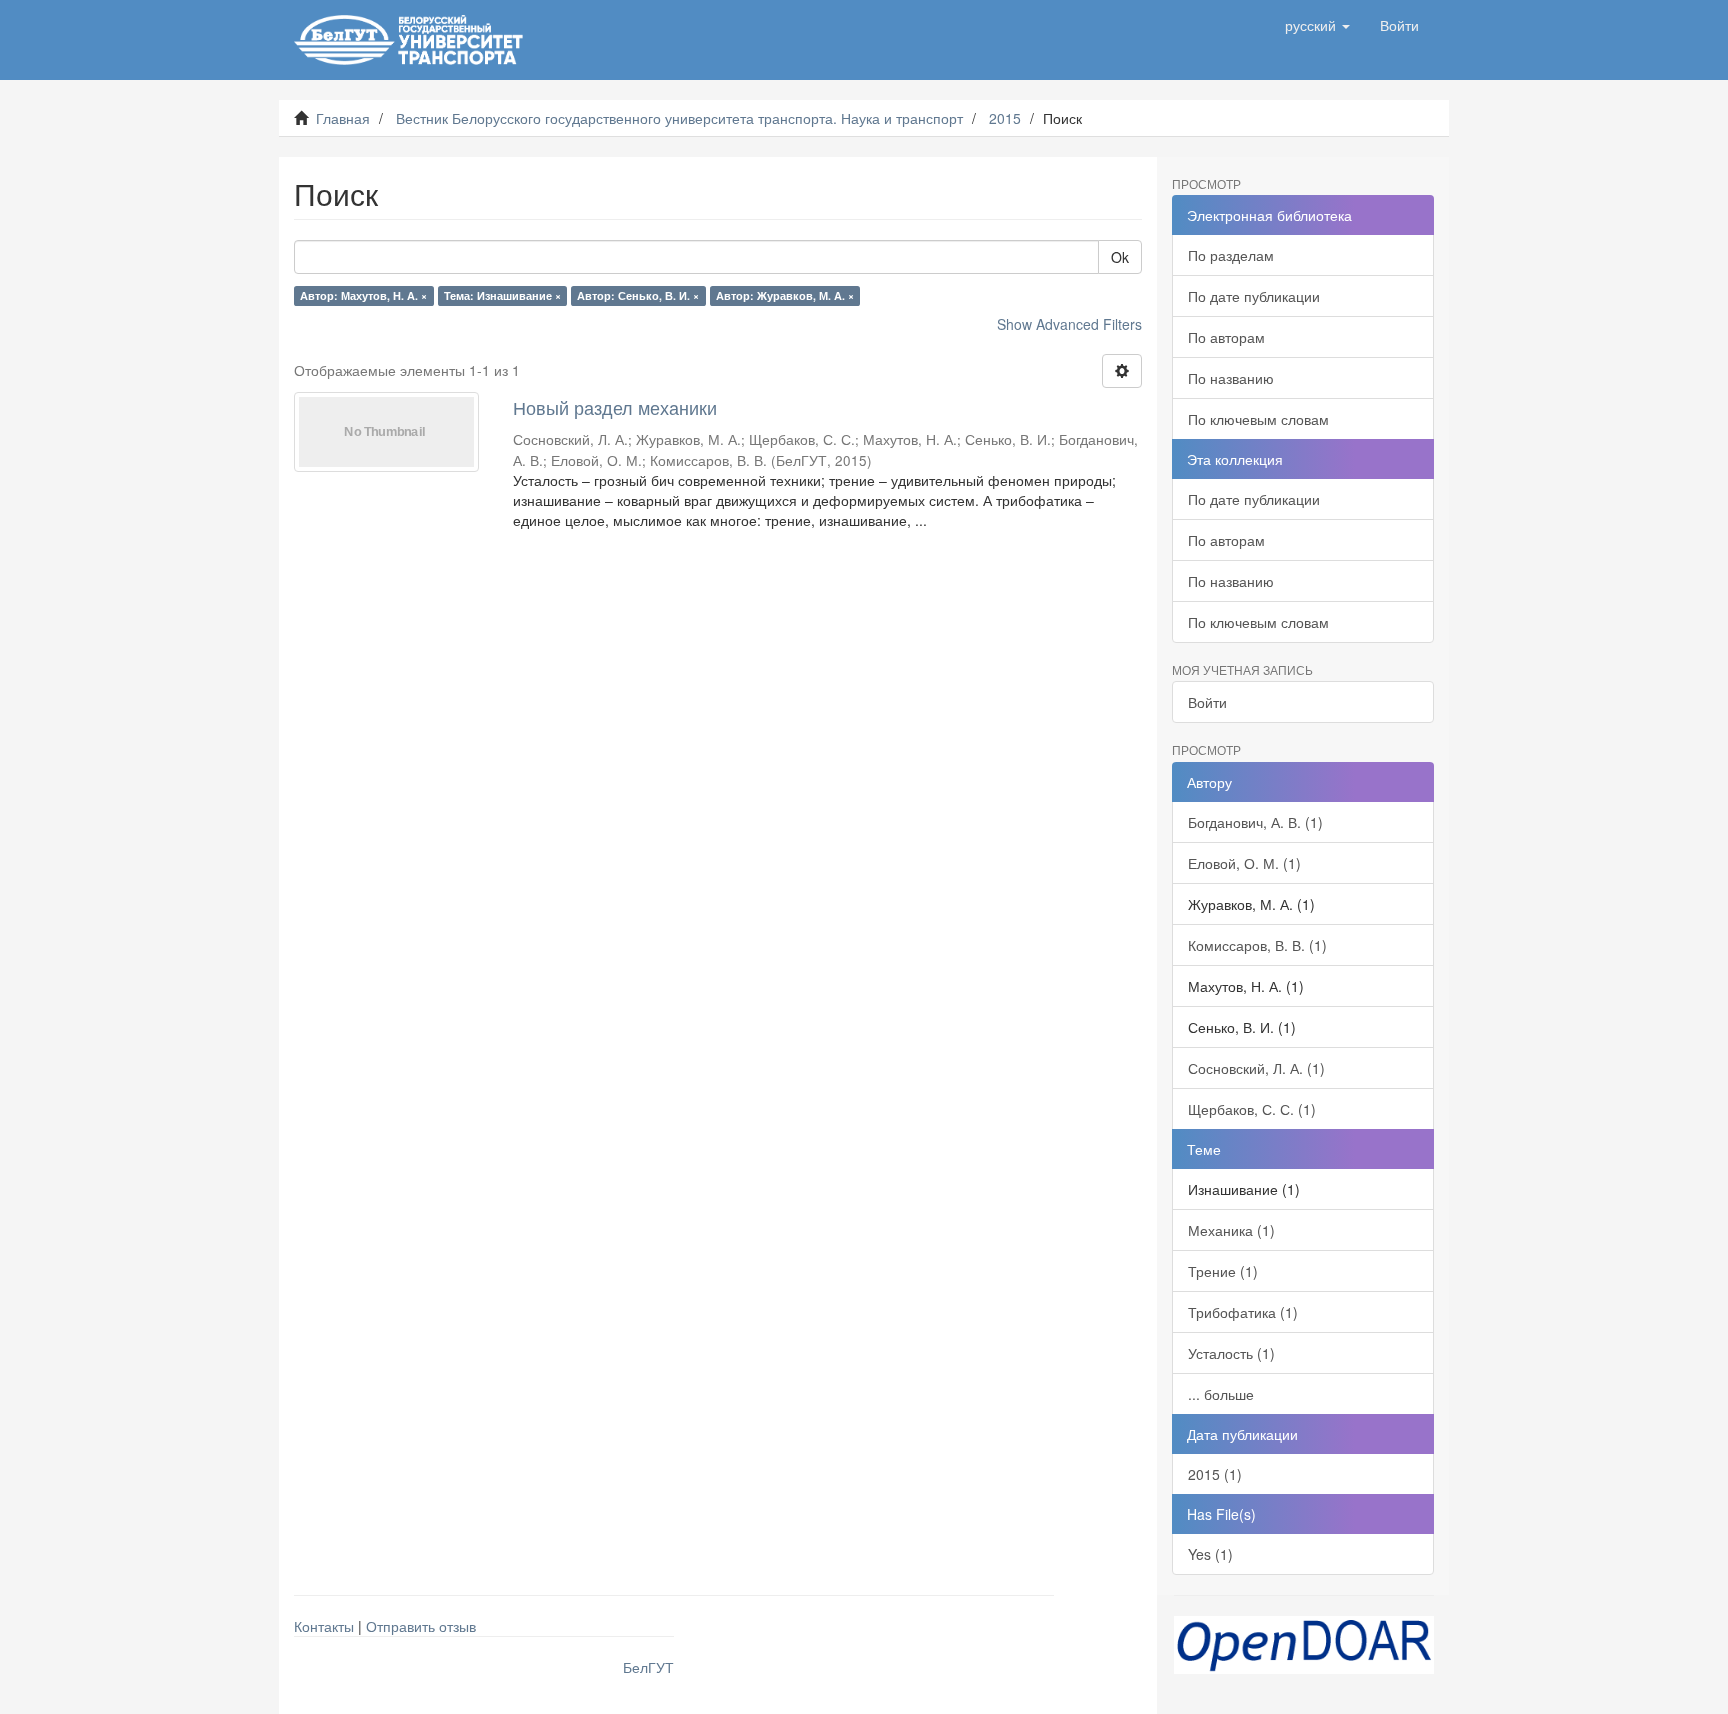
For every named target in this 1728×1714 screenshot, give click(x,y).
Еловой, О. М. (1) (1244, 863)
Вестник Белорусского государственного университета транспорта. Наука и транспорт (679, 118)
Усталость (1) (1231, 1353)
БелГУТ (648, 1667)
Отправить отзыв (421, 1626)
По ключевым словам (1258, 419)
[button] (1317, 25)
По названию (1231, 378)
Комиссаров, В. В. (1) (1257, 945)
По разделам (1231, 255)
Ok (1120, 257)
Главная (343, 118)
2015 (1005, 118)
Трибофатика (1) (1243, 1312)
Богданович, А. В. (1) (1255, 822)
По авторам (1226, 337)
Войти (1207, 702)
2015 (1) (1215, 1474)
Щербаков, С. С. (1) (1252, 1109)
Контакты (324, 1626)
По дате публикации (1254, 296)
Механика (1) (1231, 1230)
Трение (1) (1223, 1271)
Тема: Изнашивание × (502, 295)
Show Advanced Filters (1069, 324)
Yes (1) (1210, 1554)
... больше (1221, 1394)
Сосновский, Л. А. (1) (1256, 1068)
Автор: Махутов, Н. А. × (363, 295)
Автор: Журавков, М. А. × (785, 295)
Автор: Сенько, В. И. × (638, 295)
